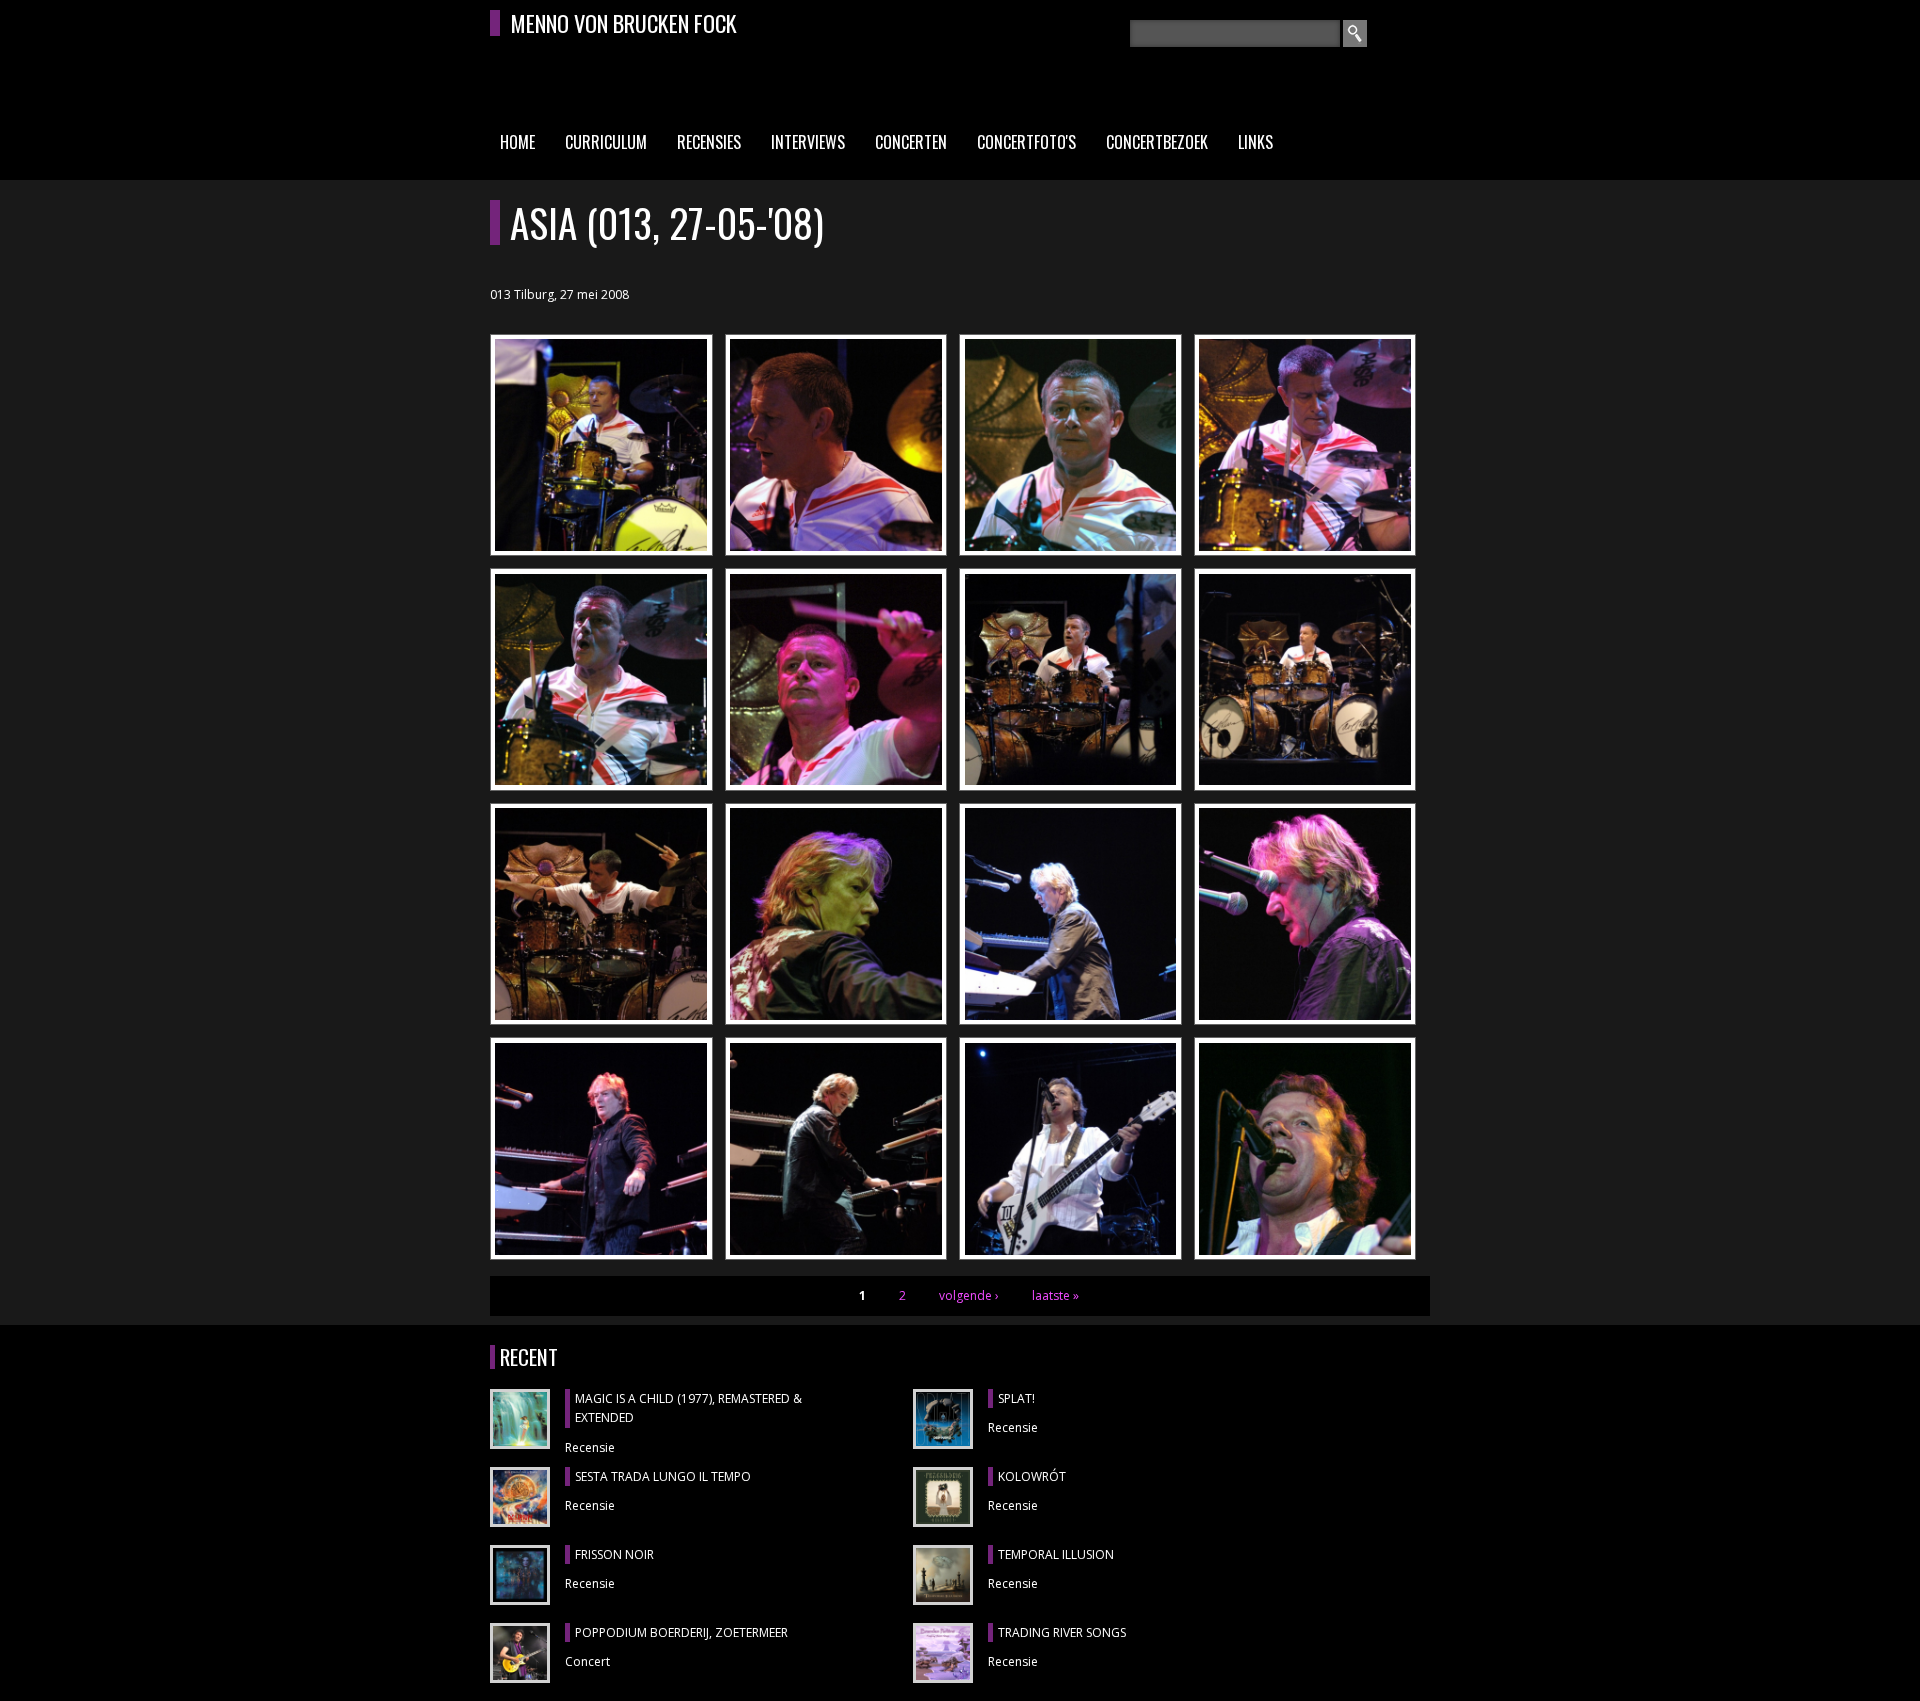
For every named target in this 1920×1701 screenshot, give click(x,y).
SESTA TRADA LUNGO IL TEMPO (663, 1476)
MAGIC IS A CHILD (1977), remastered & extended (688, 1408)
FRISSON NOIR (614, 1554)
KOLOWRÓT (1032, 1476)
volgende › (969, 1295)
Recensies (709, 142)
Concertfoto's (1026, 142)
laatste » (1055, 1295)
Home (517, 142)
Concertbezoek (1157, 142)
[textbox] (1235, 33)
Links (1255, 142)
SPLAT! (1016, 1398)
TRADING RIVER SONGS (1062, 1632)
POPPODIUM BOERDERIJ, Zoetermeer (681, 1632)
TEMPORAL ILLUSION (1056, 1554)
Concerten (911, 142)
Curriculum (606, 142)
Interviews (808, 142)
